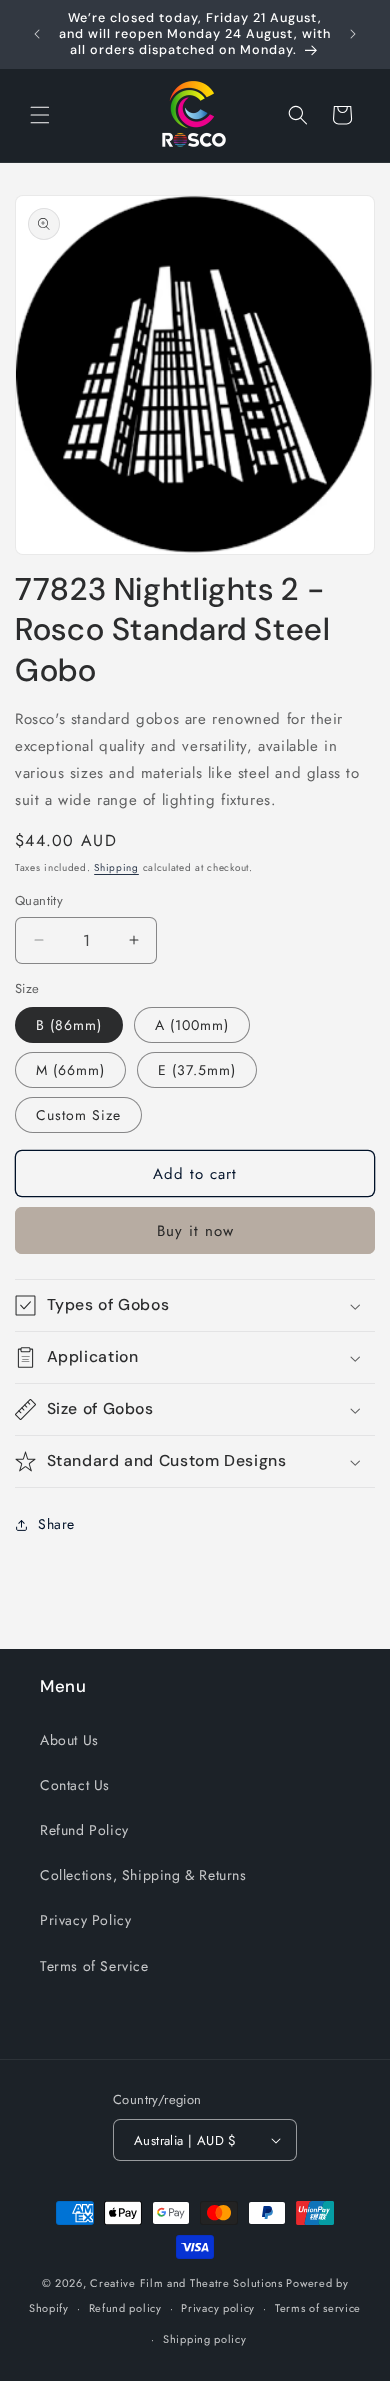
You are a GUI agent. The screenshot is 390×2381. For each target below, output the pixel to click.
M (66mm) (70, 1070)
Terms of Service (94, 1966)
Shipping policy (205, 2339)
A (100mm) (192, 1025)
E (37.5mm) (197, 1070)
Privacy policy (218, 2308)
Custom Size (78, 1115)
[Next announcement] (353, 34)
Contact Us (75, 1785)
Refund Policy (84, 1830)
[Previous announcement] (37, 34)
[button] (40, 115)
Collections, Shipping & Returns (143, 1875)
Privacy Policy (85, 1920)
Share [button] (56, 1524)
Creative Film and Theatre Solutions (186, 2283)
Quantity (39, 900)
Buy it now (195, 1231)
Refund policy (125, 2308)
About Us (69, 1740)
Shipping (116, 867)
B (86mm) (69, 1025)
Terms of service (318, 2308)
